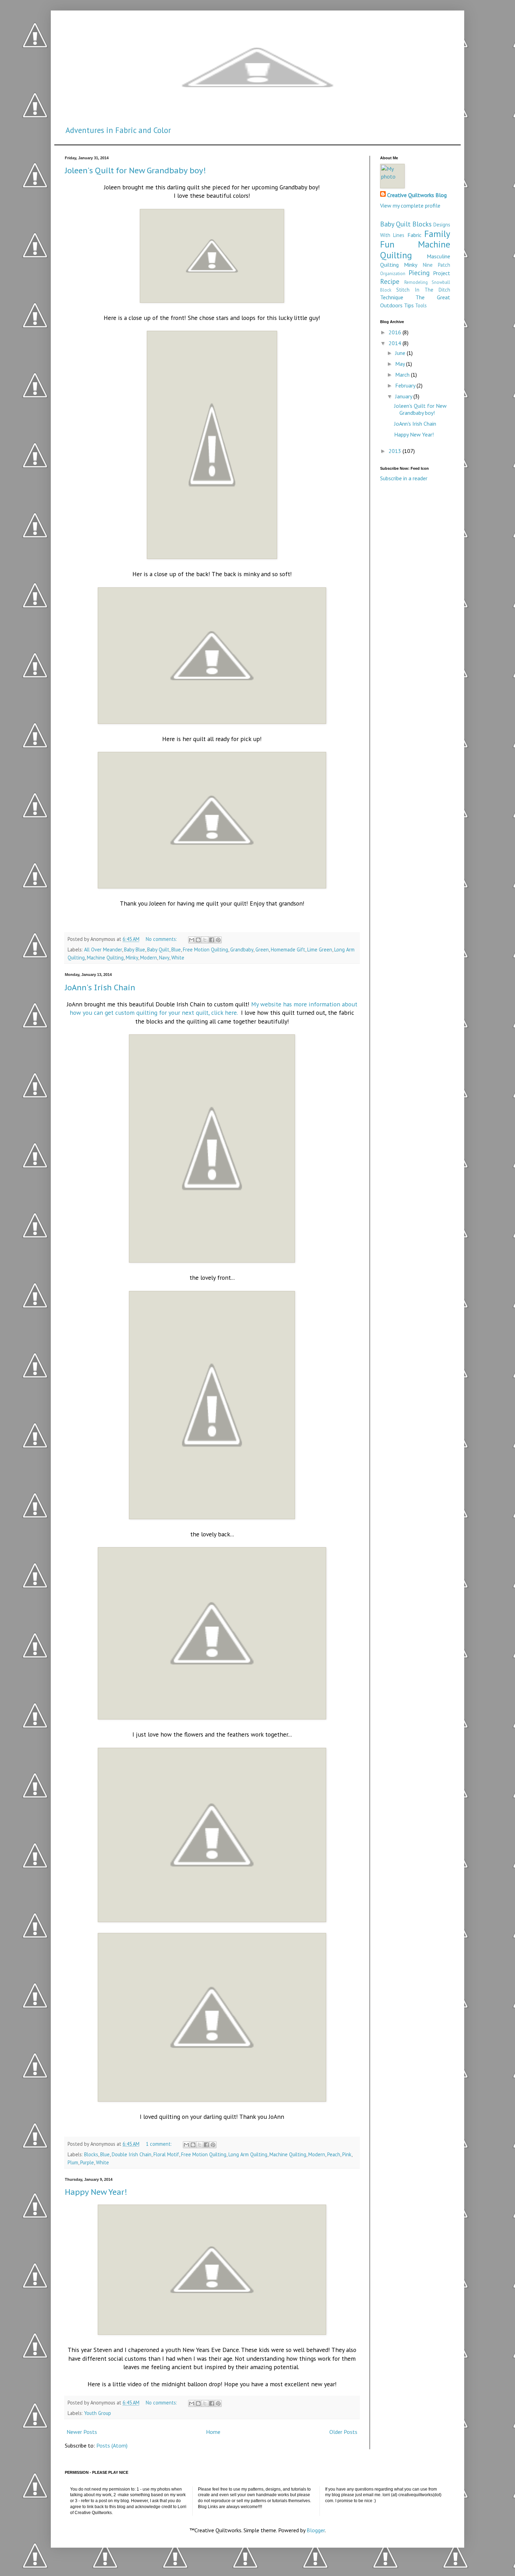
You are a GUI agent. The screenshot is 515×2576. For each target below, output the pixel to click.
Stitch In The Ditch (423, 290)
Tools (421, 305)
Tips (409, 305)
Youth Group (98, 2413)
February (406, 385)
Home (213, 2432)
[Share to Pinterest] (218, 940)
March (403, 375)
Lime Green (320, 950)
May (401, 364)
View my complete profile (410, 205)
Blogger (316, 2530)
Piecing (419, 273)
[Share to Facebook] (212, 940)
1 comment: (159, 2144)
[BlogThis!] (198, 940)
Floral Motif (166, 2154)
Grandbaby (242, 950)
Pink (347, 2154)
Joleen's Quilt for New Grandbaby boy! (135, 170)
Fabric (414, 235)
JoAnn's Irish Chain (100, 987)
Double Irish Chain (132, 2154)
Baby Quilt (158, 950)
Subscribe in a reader (404, 478)
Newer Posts (82, 2432)
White (178, 958)
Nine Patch (437, 265)
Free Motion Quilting (205, 950)
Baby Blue (135, 950)
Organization (393, 274)
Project (442, 273)
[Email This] (192, 940)
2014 (396, 343)
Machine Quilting (105, 958)
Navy (164, 958)
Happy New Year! (96, 2192)
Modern (149, 958)
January (404, 396)
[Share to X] (205, 940)
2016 (396, 332)
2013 (396, 451)
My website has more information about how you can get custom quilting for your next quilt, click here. (214, 1008)
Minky (132, 958)
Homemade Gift (288, 950)
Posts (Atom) (112, 2445)
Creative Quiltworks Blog (417, 195)
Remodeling (416, 282)
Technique (392, 297)
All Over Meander (103, 950)
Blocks (91, 2154)
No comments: (162, 939)
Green (262, 950)
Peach (334, 2154)
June (401, 353)
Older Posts (343, 2432)
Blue (176, 950)
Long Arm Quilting (248, 2154)
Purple (87, 2162)
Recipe (390, 281)
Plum (73, 2162)
